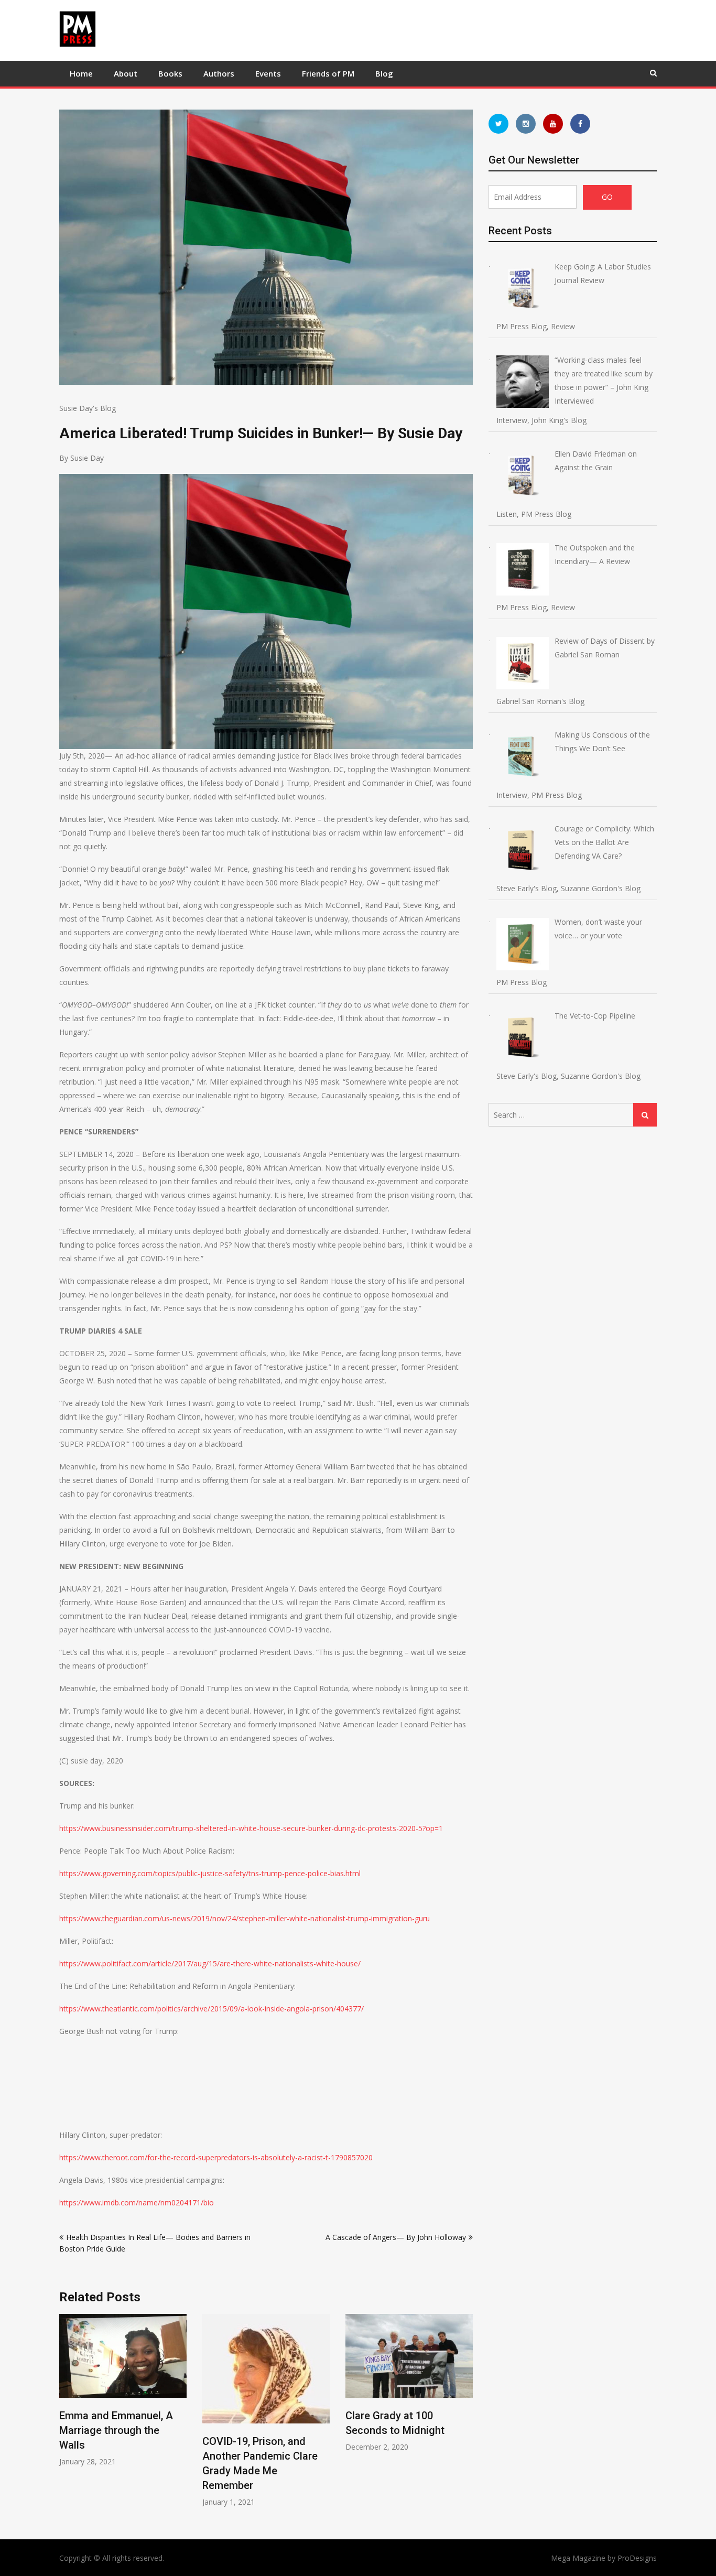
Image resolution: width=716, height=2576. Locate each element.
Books (170, 73)
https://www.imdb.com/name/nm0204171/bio (137, 2202)
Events (268, 73)
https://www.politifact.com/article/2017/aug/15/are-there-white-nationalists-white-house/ (210, 1963)
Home (81, 73)
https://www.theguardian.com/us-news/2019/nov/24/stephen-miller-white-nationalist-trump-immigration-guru (245, 1918)
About (126, 73)
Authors (219, 73)
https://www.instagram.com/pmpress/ (526, 124)
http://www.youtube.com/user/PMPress (553, 124)
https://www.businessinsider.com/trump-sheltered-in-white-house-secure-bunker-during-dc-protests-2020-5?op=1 (251, 1828)
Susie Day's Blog (88, 408)
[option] (123, 2390)
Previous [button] (66, 2416)
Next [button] (466, 2416)
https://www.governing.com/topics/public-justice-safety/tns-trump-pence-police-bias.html (210, 1873)
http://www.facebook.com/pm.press (580, 124)
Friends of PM (328, 73)
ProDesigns (637, 2558)
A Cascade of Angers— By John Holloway (396, 2237)
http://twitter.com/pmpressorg (498, 124)
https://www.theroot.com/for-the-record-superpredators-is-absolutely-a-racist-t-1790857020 (216, 2157)
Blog (384, 73)
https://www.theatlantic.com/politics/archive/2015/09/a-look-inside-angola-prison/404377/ (211, 2009)
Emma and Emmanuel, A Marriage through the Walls (116, 2430)
